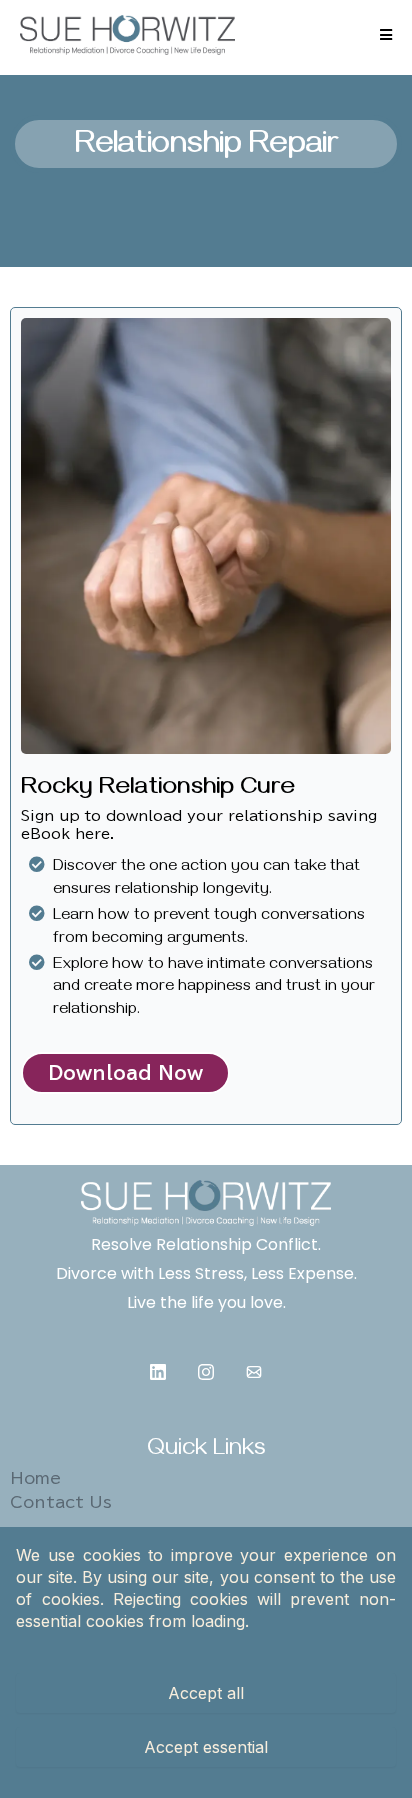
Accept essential (206, 1747)
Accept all (206, 1693)
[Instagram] (206, 1372)
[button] (386, 35)
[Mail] (254, 1372)
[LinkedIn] (158, 1372)
